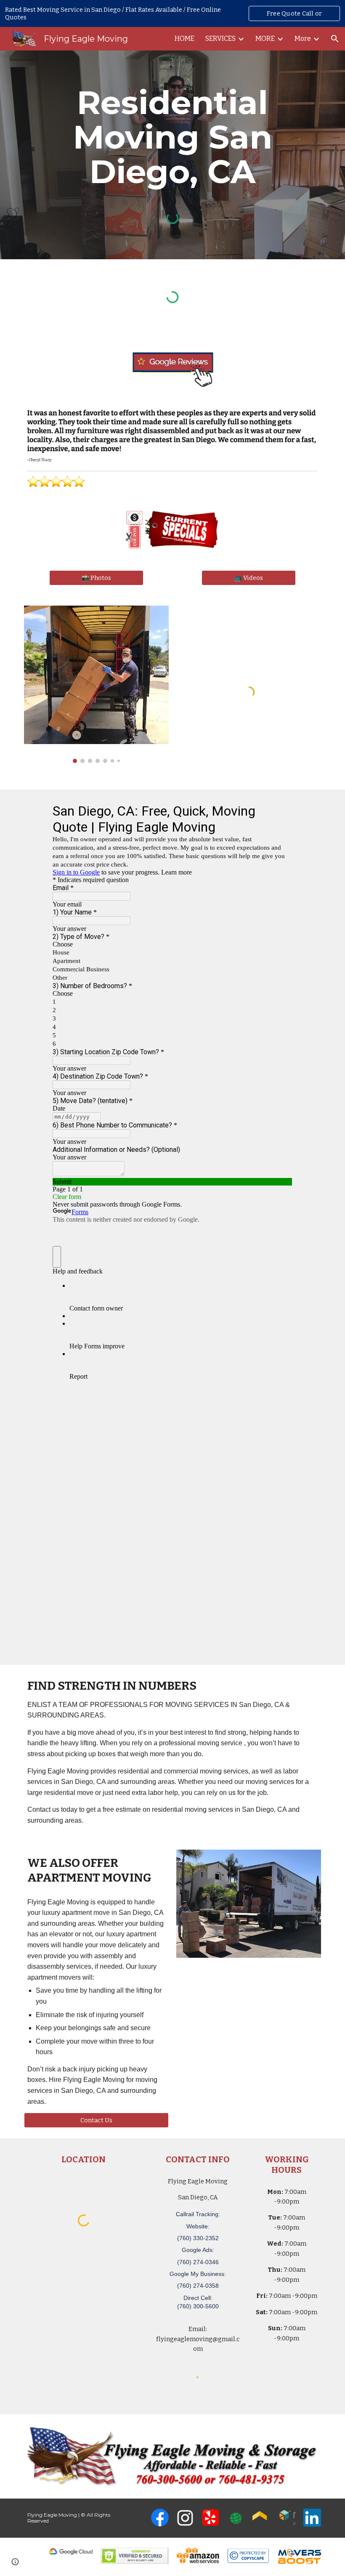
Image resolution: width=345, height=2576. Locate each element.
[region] (172, 13)
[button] (335, 39)
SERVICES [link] (220, 39)
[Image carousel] (96, 684)
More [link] (303, 39)
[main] (172, 137)
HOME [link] (184, 39)
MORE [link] (265, 39)
